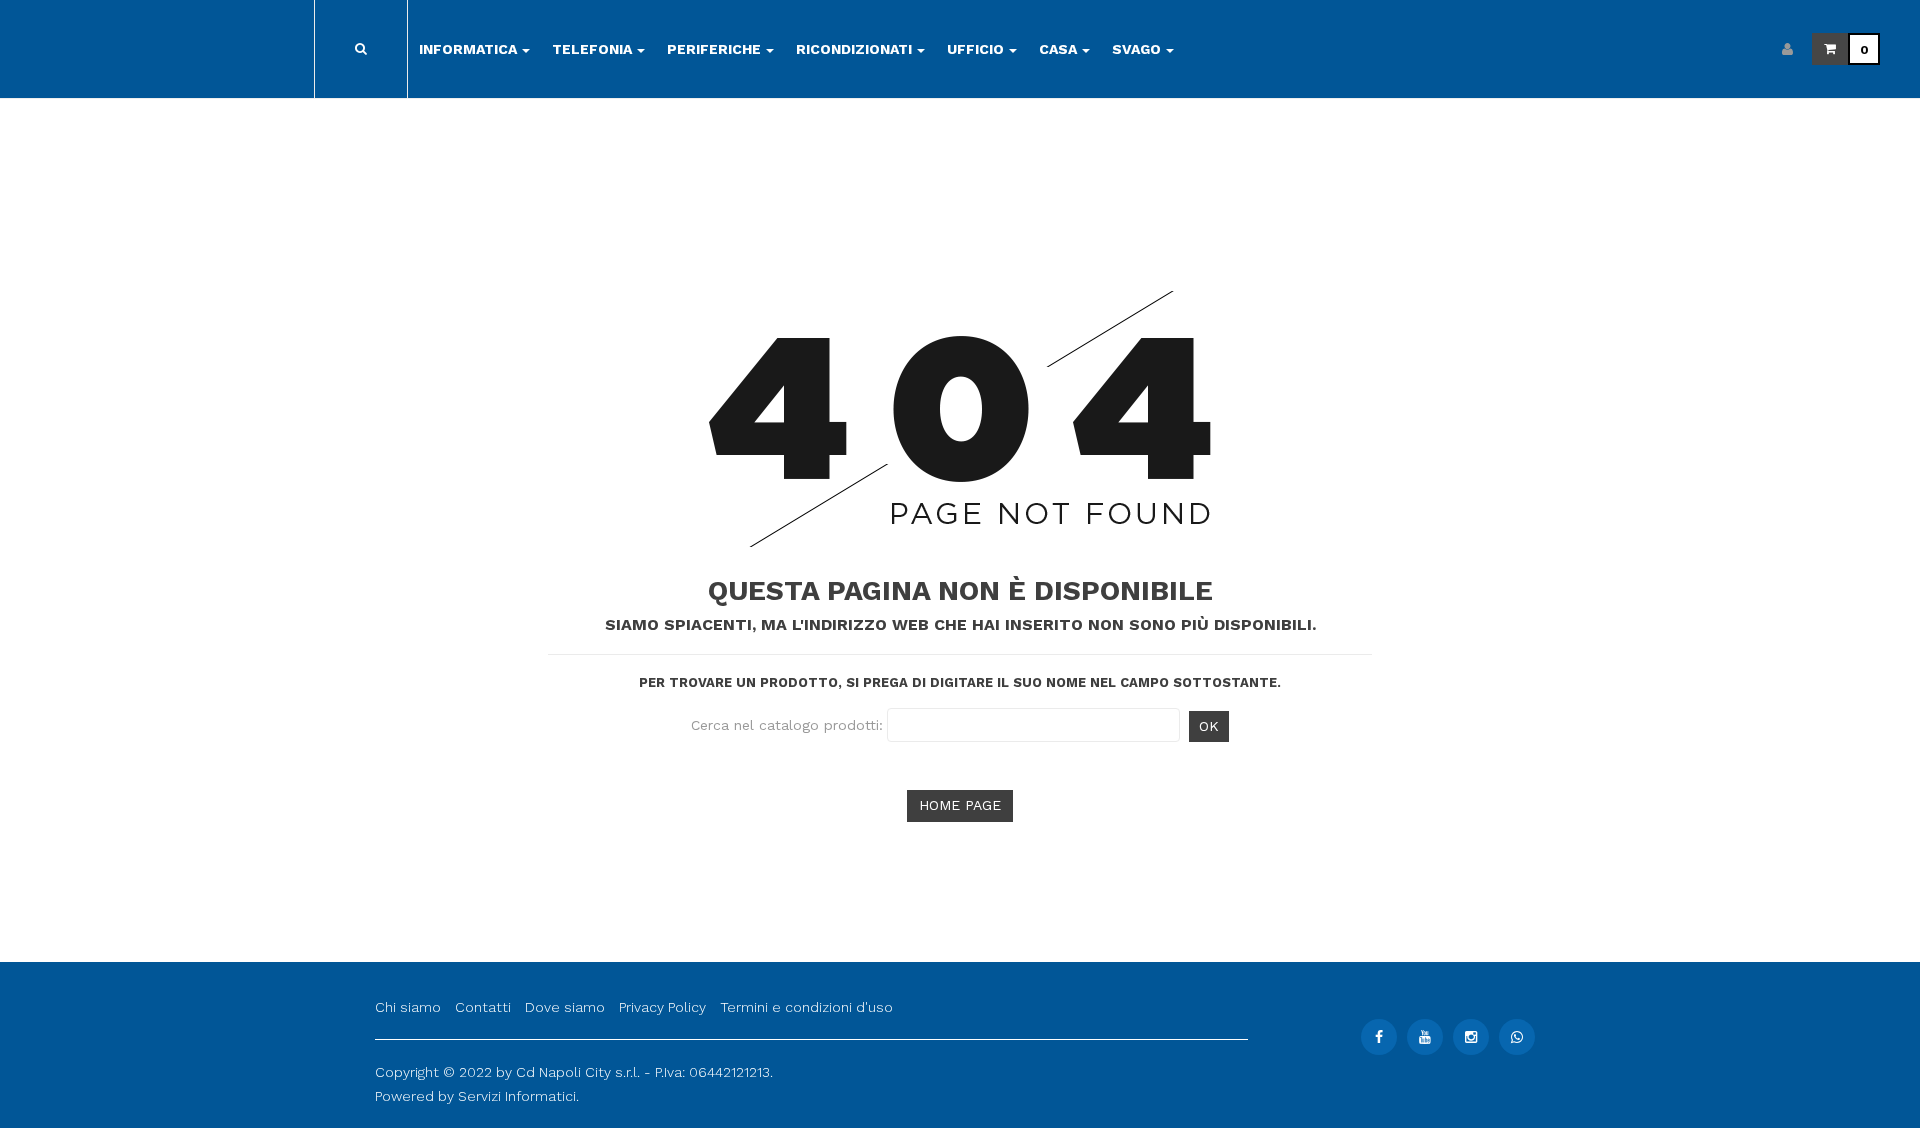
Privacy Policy (662, 1007)
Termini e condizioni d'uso (806, 1007)
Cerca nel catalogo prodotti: (787, 725)
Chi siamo (408, 1007)
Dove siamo (565, 1007)
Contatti (483, 1007)
